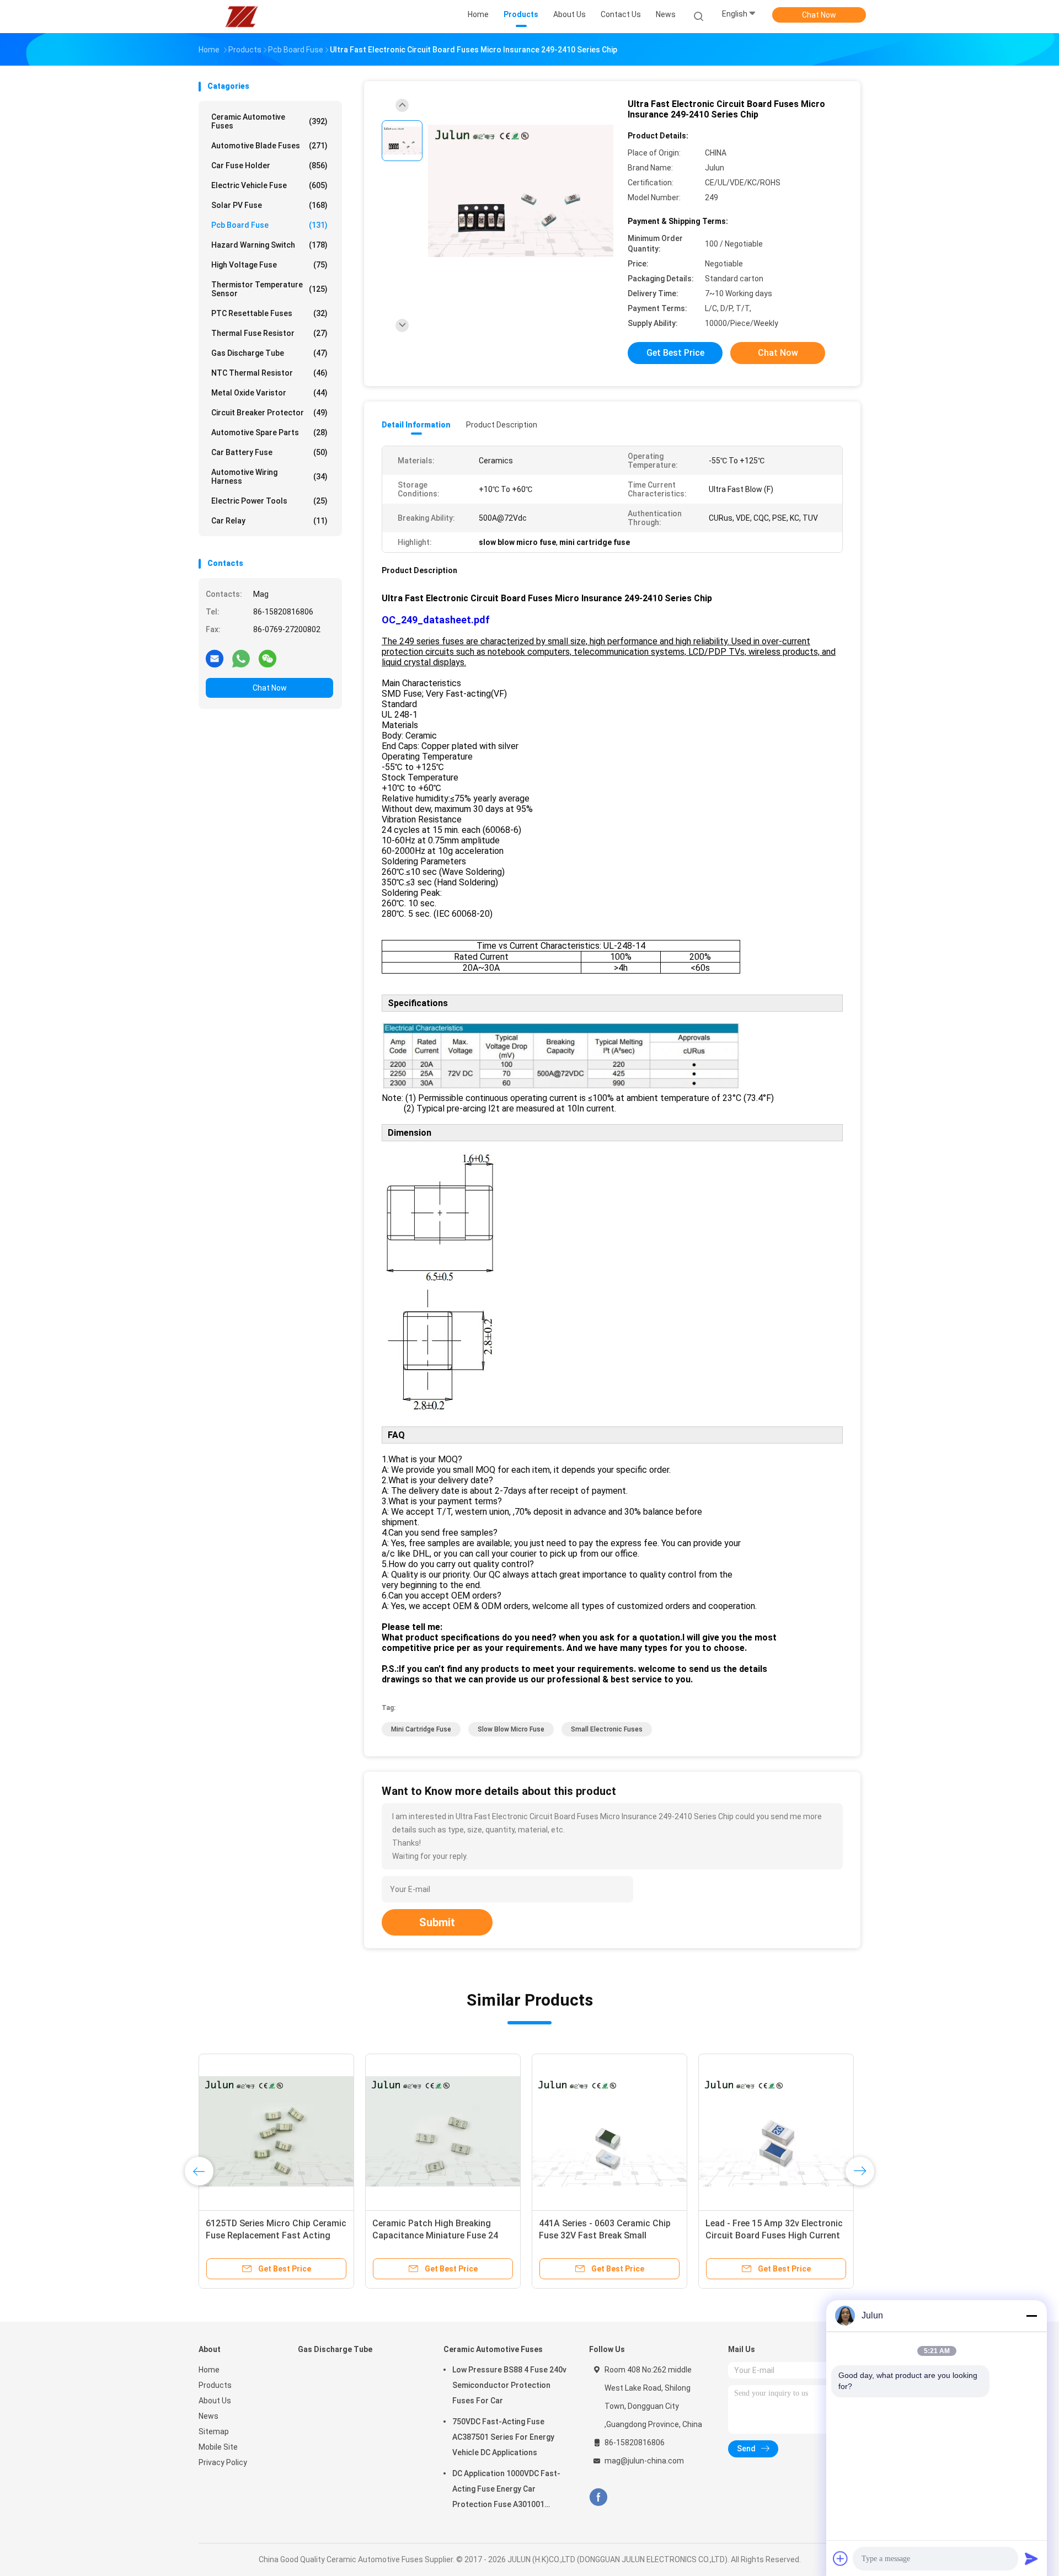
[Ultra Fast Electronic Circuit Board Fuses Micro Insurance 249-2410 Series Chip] (521, 192)
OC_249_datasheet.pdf (436, 620)
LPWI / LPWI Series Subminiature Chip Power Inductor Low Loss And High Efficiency (272, 2235)
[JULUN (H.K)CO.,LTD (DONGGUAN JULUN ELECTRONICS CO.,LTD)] (242, 17)
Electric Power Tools (269, 501)
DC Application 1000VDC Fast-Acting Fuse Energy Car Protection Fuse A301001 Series (506, 2491)
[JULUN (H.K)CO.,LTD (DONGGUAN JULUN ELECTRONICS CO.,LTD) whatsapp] (241, 658)
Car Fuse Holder (269, 165)
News (208, 2416)
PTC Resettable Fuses (269, 313)
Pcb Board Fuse (269, 225)
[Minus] (1031, 2316)
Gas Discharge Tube (269, 353)
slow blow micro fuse (511, 1729)
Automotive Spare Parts (269, 432)
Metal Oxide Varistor (269, 393)
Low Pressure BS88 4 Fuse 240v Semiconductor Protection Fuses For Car (509, 2385)
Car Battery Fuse (269, 452)
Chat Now (819, 15)
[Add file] (841, 2558)
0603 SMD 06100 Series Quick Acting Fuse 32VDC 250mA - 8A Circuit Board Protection (436, 2235)
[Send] (1031, 2558)
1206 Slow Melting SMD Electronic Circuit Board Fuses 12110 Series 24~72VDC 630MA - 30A (775, 2235)
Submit (437, 1922)
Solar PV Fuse (269, 205)
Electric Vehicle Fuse (269, 185)
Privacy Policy (223, 2462)
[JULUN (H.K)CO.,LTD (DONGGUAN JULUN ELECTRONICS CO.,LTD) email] (215, 658)
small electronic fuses (607, 1729)
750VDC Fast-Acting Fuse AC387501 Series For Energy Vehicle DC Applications (503, 2437)
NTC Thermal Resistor (269, 373)
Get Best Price (675, 353)
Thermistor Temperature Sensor (269, 289)
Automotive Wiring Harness (269, 477)
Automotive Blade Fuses (269, 146)
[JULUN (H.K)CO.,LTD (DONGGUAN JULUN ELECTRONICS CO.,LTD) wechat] (268, 658)
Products (215, 2385)
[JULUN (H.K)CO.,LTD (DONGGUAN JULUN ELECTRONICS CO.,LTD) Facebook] (598, 2497)
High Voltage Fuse (269, 265)
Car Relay (269, 521)
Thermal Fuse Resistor (269, 333)
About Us (215, 2401)
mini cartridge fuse (421, 1729)
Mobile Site (218, 2447)
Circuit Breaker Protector (269, 413)
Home (209, 2370)
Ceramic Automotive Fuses (269, 121)
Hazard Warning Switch (269, 245)
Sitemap (214, 2431)
